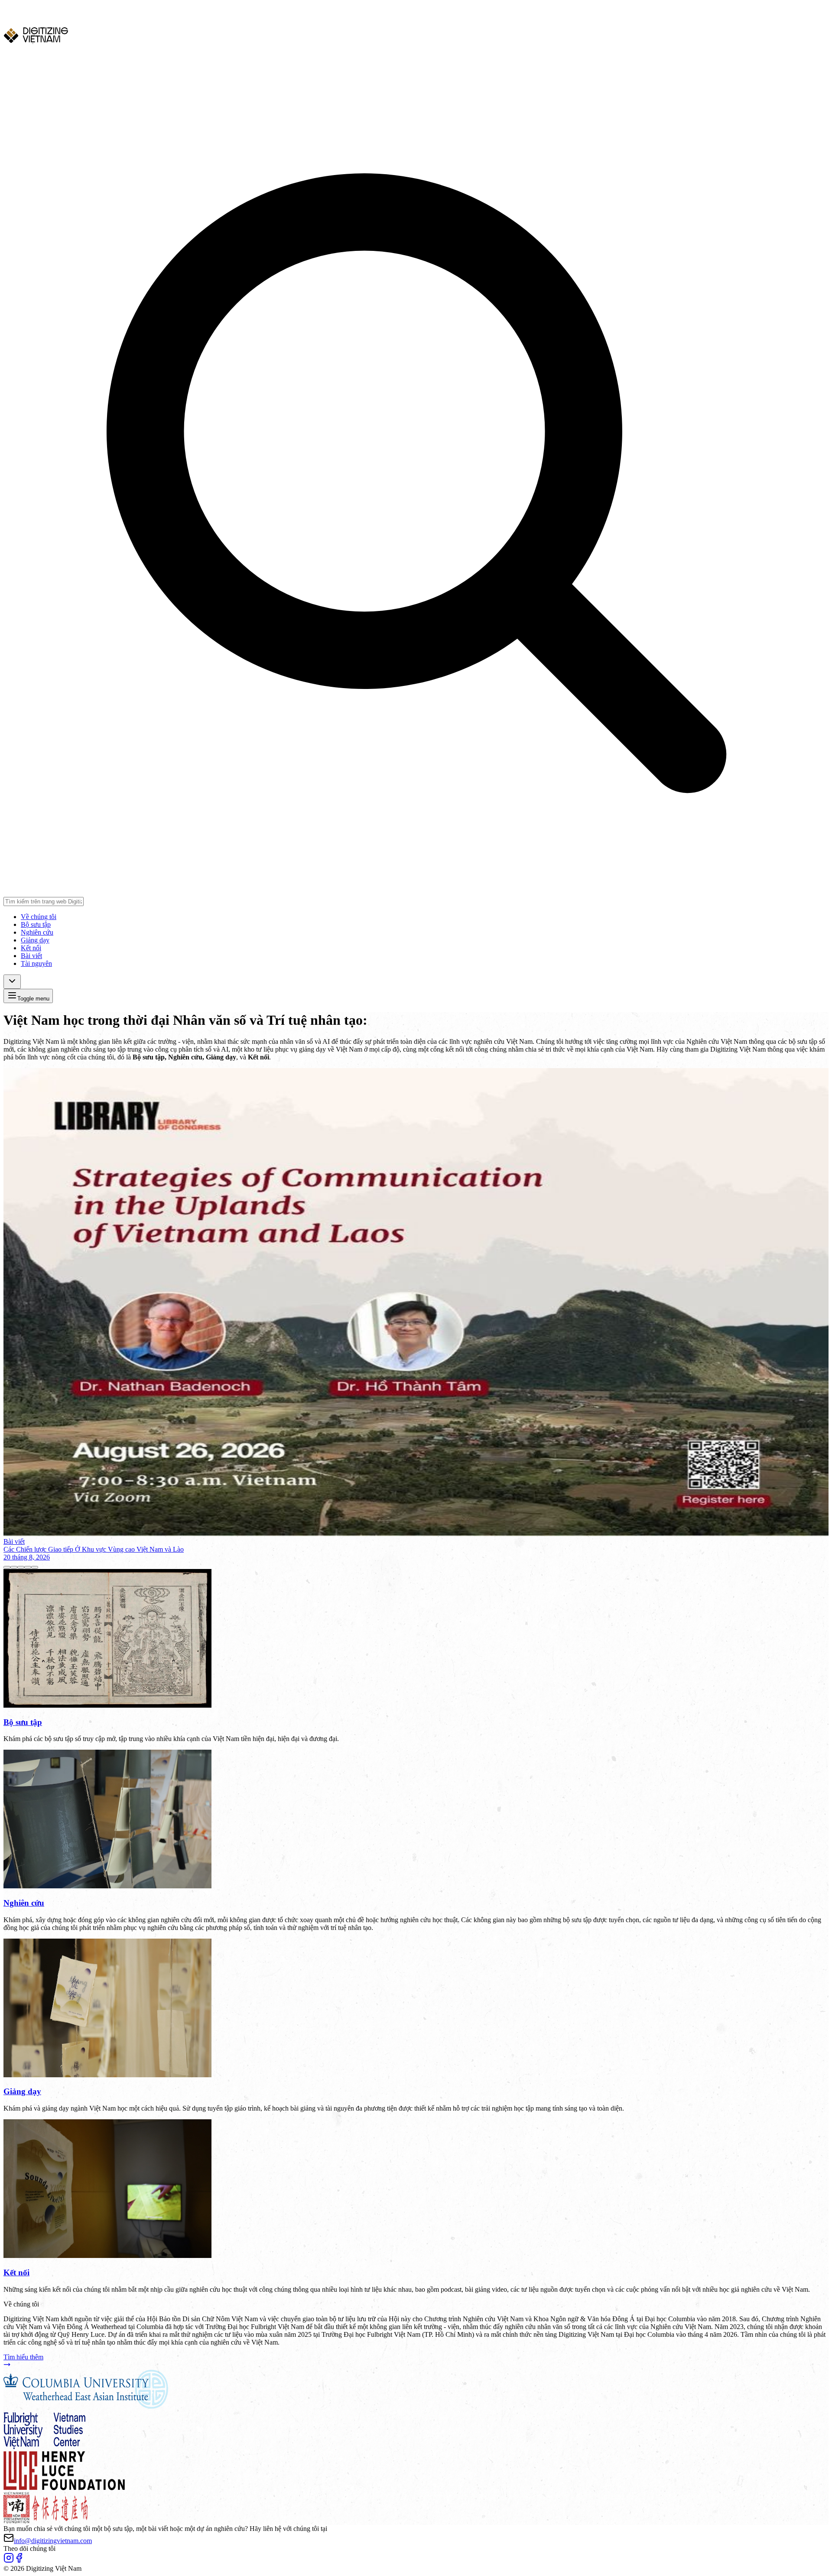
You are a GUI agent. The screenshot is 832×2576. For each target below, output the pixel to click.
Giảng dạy (35, 940)
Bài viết (31, 956)
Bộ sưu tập (36, 924)
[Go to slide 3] (21, 1567)
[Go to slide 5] (35, 1567)
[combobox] (12, 982)
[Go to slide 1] (7, 1567)
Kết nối (31, 948)
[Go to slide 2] (14, 1567)
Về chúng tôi (39, 917)
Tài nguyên (36, 963)
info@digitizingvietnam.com (53, 2541)
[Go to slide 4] (28, 1567)
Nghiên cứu (37, 932)
